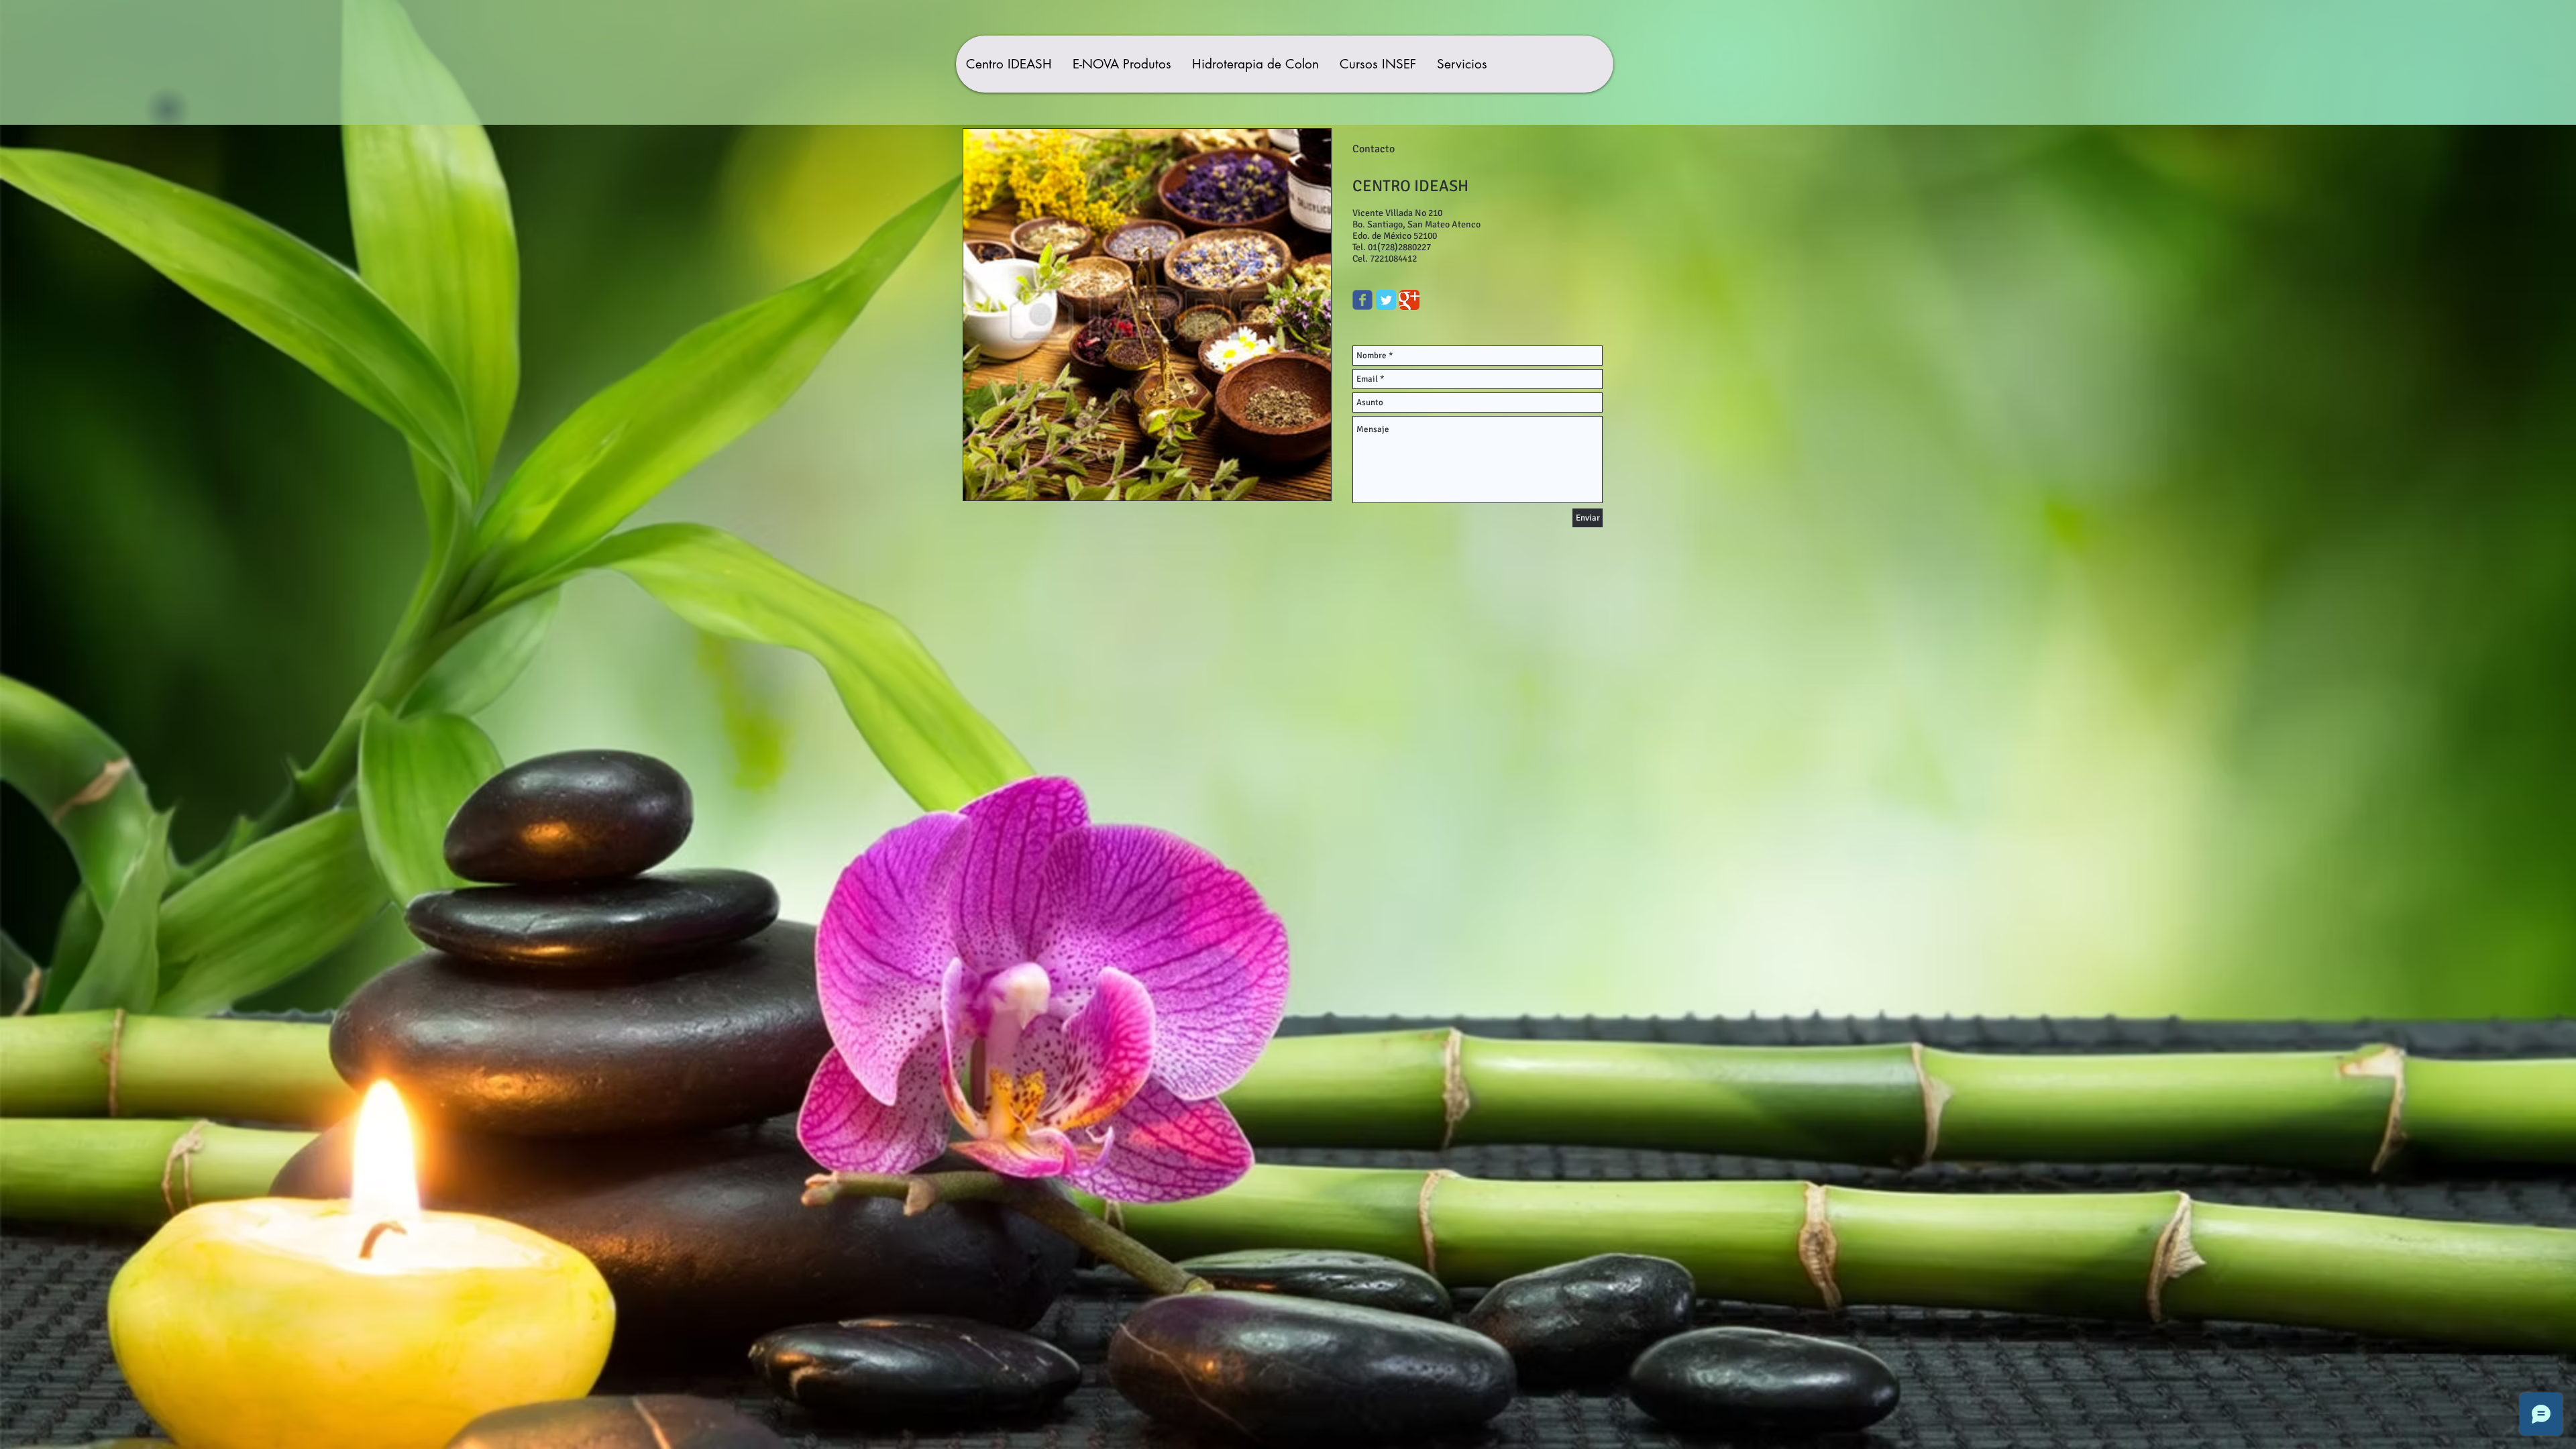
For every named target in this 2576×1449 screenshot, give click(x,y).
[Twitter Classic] (1386, 300)
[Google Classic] (1409, 300)
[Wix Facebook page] (1362, 300)
